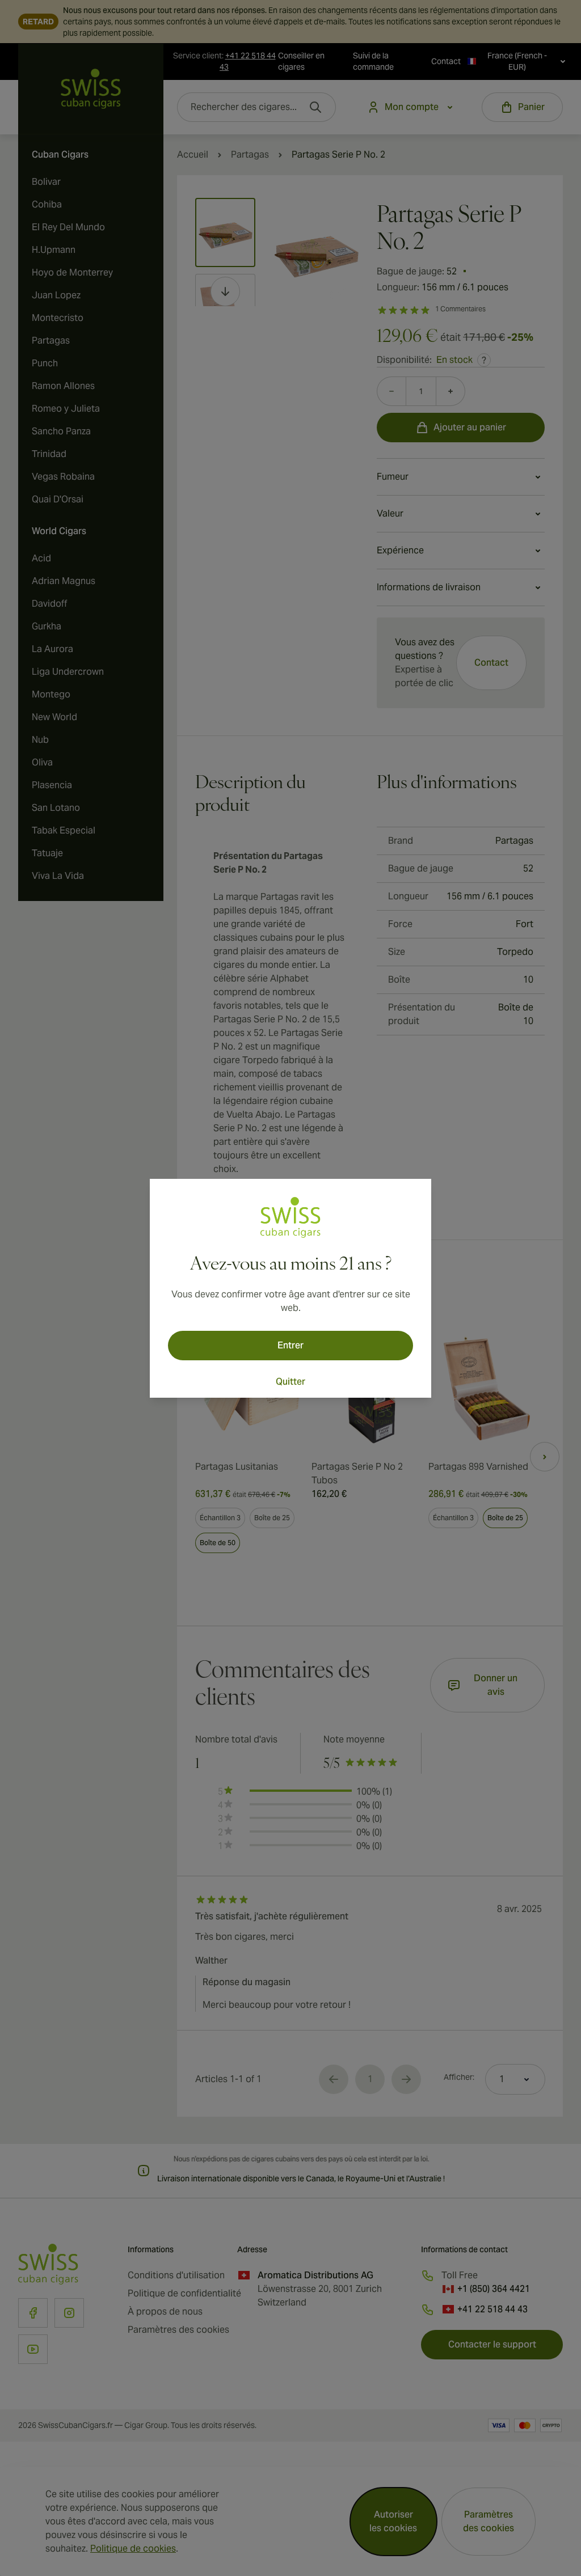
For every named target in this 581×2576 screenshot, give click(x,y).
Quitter (290, 1382)
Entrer (290, 1345)
